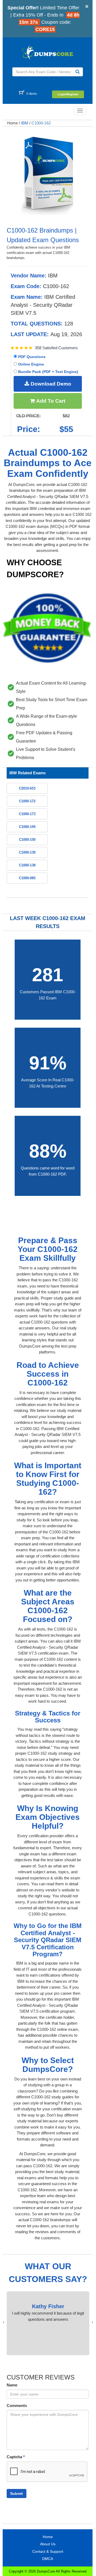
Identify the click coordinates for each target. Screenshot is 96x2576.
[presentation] (92, 2322)
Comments (17, 2406)
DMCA (48, 2559)
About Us (48, 2544)
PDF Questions (31, 357)
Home (13, 123)
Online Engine (31, 364)
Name (12, 2385)
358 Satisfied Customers (56, 348)
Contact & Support (48, 2551)
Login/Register (68, 94)
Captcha (16, 2457)
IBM (25, 123)
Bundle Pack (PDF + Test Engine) (48, 372)
